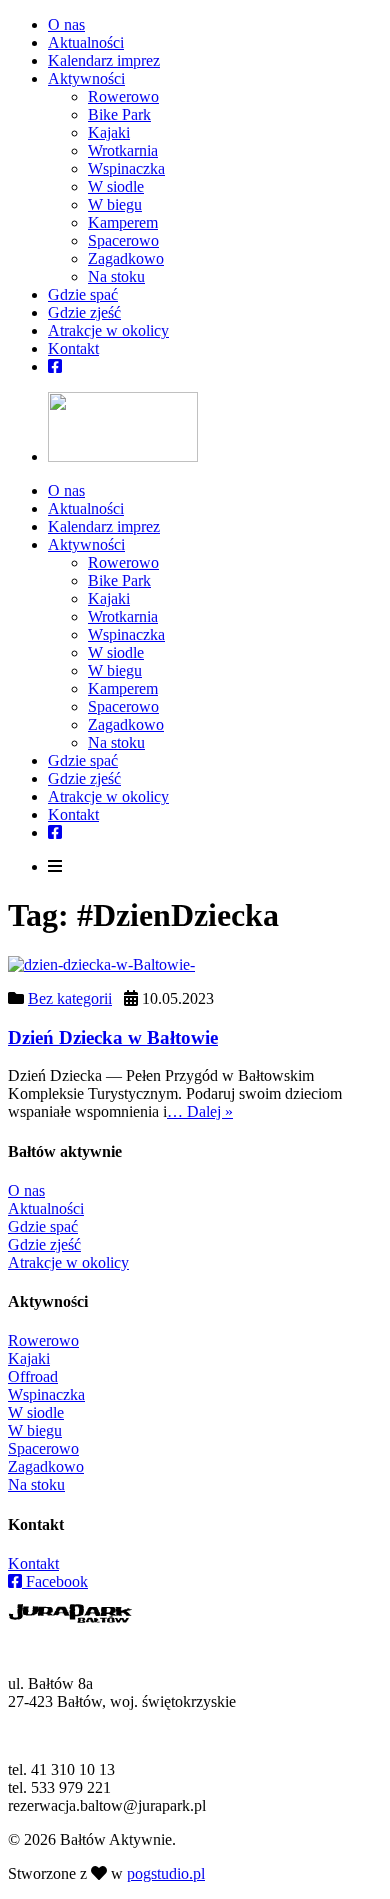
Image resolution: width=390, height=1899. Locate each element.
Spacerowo (123, 240)
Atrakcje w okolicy (108, 330)
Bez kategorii (70, 998)
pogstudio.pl (166, 1873)
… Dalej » (200, 1111)
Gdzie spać (83, 294)
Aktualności (86, 42)
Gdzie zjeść (84, 312)
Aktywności (86, 78)
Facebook (55, 1581)
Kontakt (73, 348)
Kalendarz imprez (104, 60)
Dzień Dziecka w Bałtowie (113, 1037)
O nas (66, 24)
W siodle (116, 186)
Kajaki (109, 132)
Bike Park (119, 114)
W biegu (115, 204)
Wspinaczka (126, 168)
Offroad (33, 1376)
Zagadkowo (126, 258)
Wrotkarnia (123, 150)
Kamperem (123, 222)
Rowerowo (123, 96)
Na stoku (116, 276)
